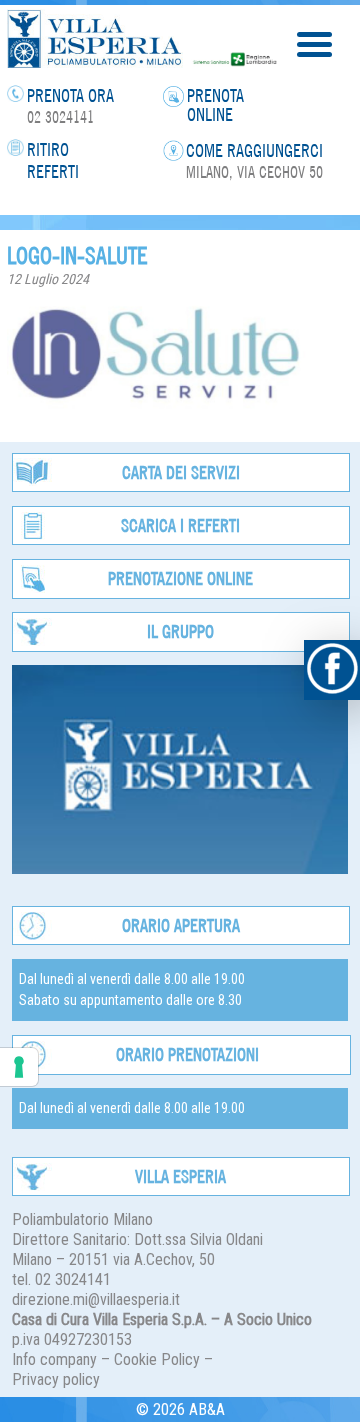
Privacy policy (56, 1379)
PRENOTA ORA (70, 95)
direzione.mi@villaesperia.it (96, 1299)
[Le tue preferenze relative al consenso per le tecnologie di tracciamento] (19, 1067)
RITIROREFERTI (53, 160)
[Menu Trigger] (314, 42)
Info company (54, 1359)
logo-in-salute (77, 255)
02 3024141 (60, 117)
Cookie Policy (157, 1359)
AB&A (207, 1409)
